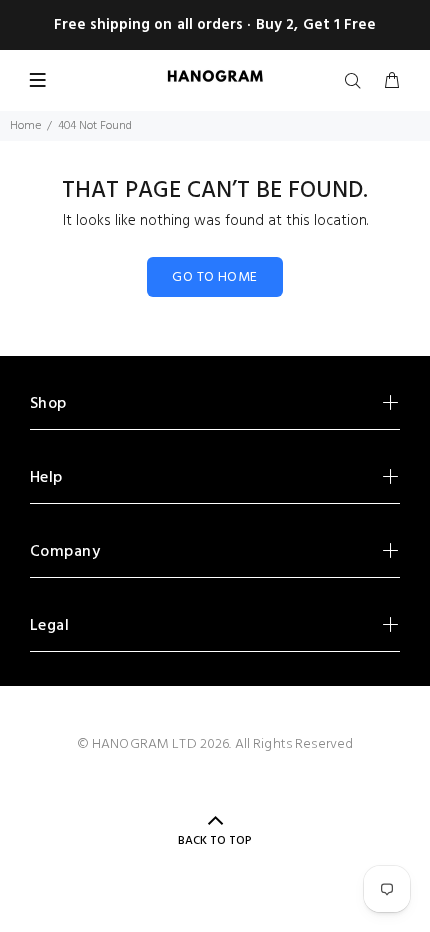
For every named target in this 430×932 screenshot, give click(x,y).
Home (25, 126)
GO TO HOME (214, 277)
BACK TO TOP (215, 841)
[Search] (357, 82)
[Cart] (392, 82)
